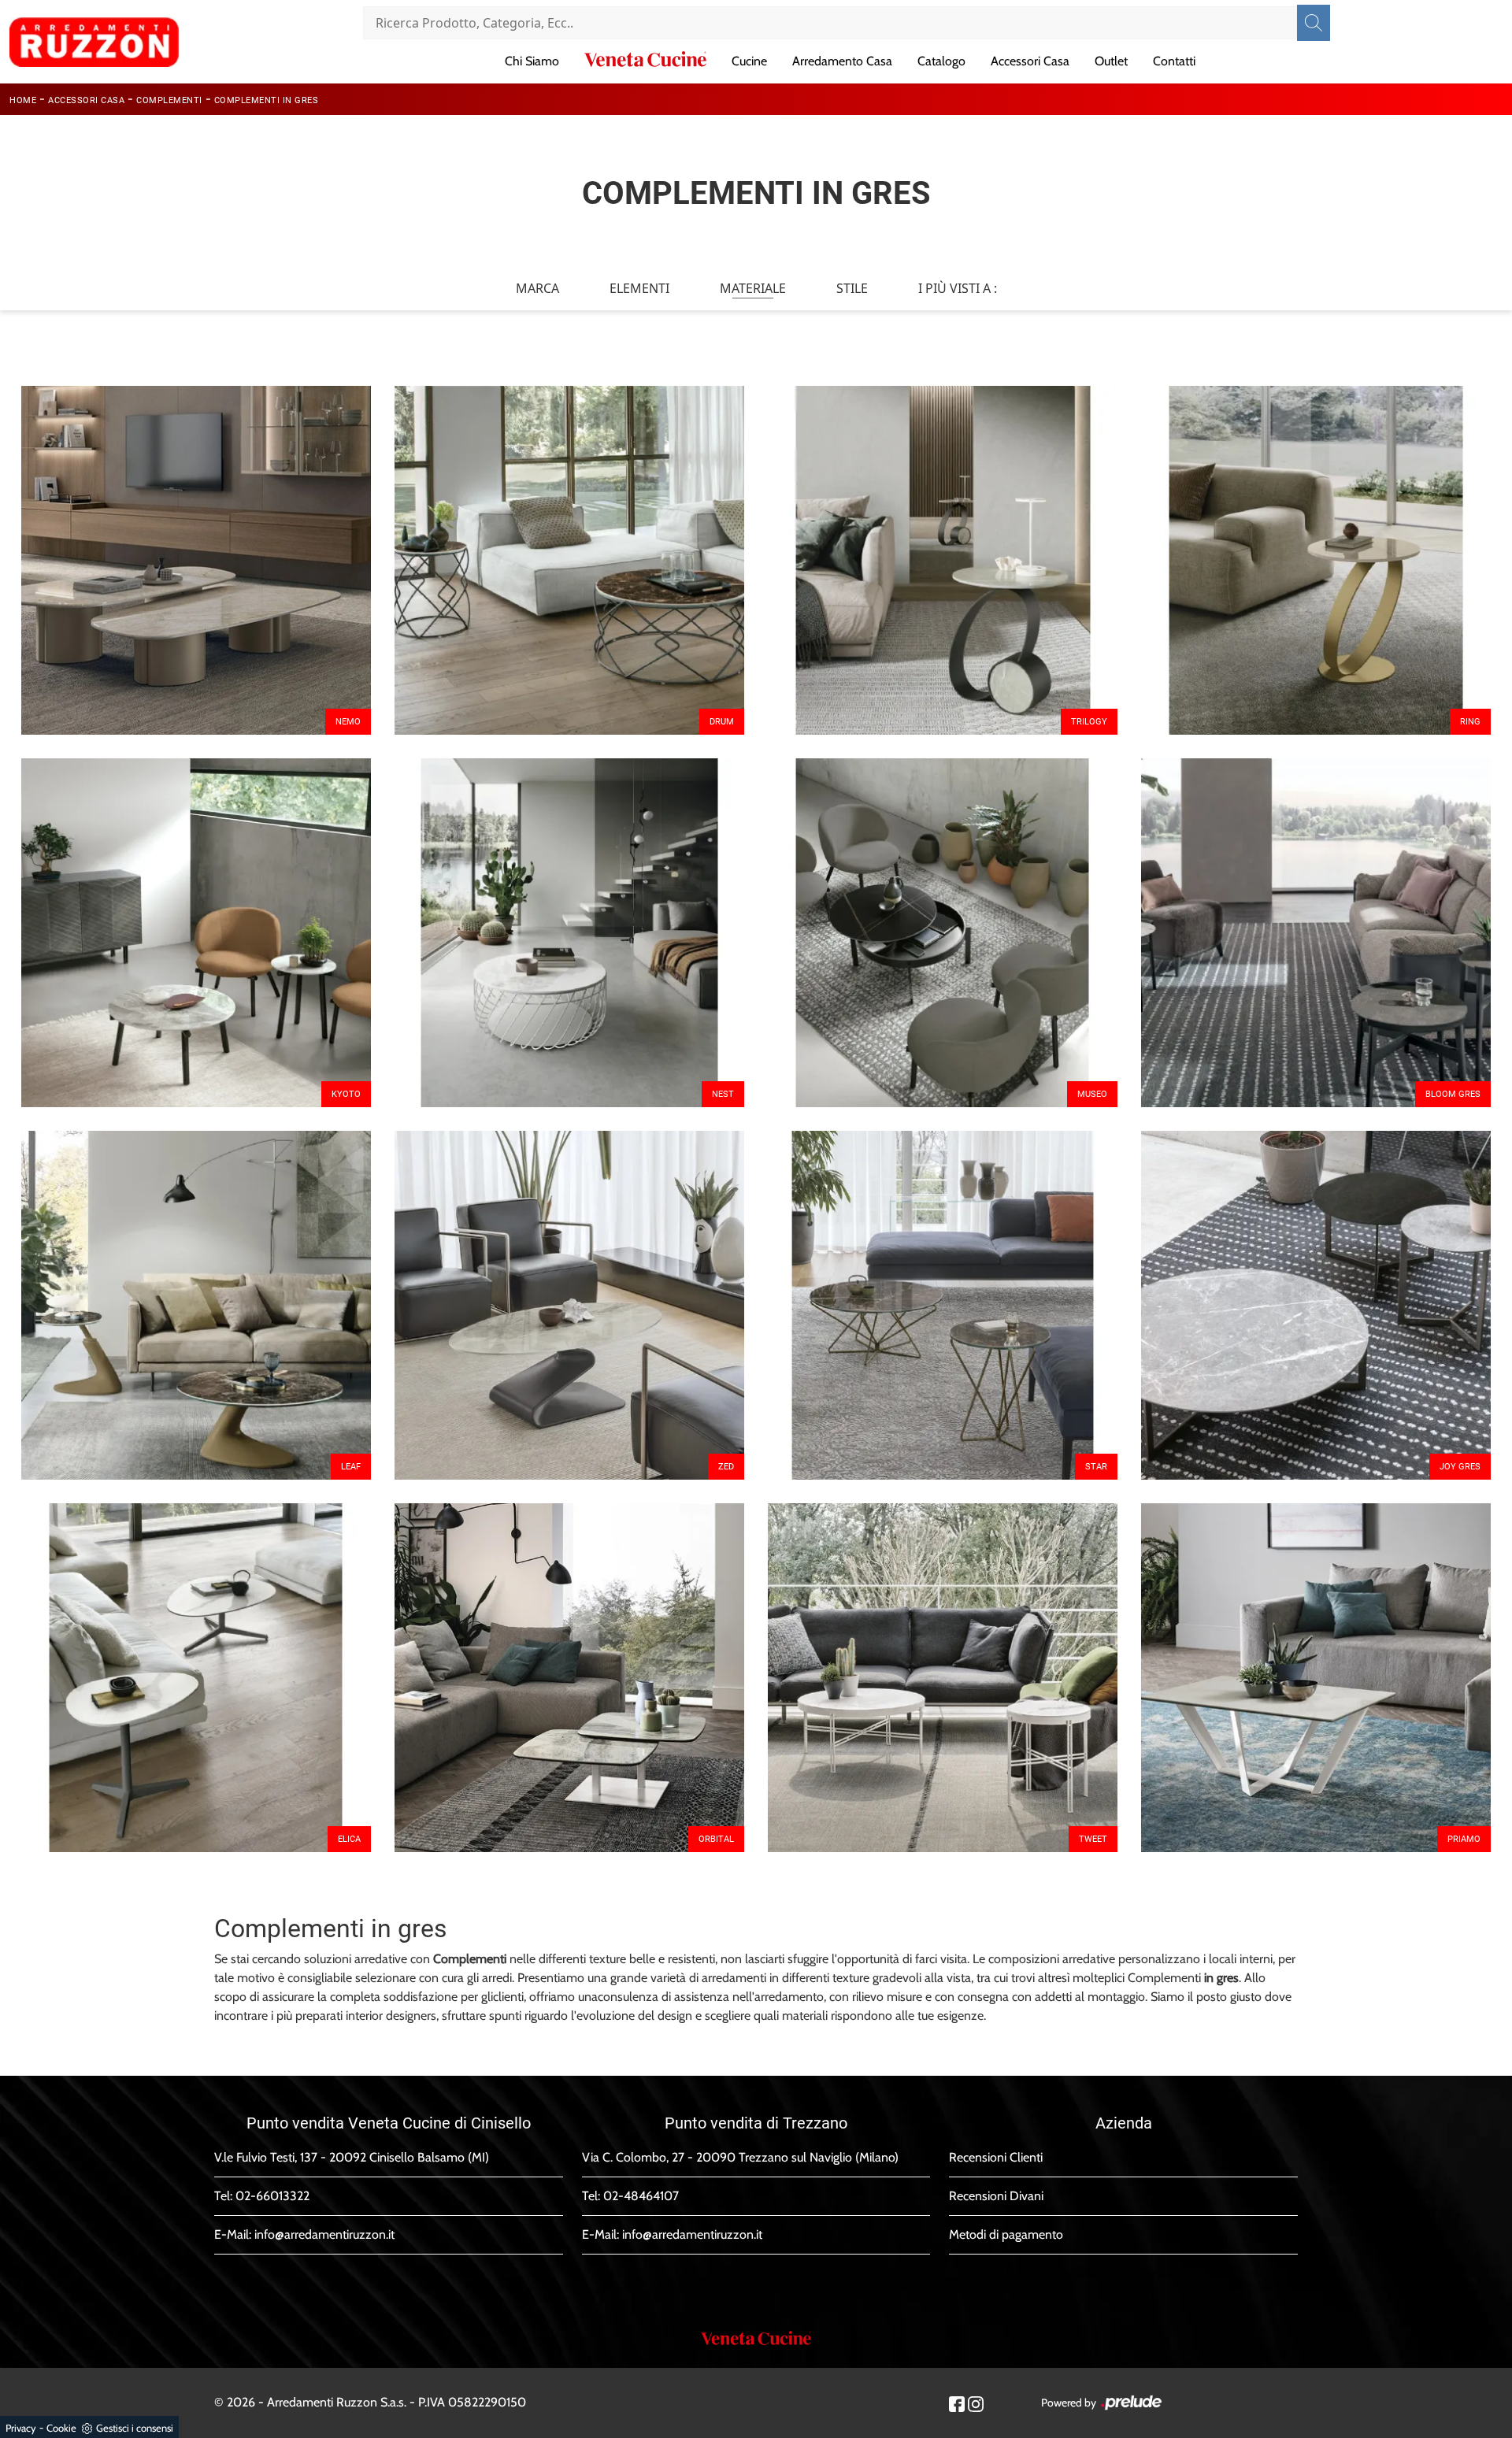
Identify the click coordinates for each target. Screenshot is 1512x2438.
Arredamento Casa (842, 61)
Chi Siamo (532, 61)
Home (23, 100)
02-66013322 (272, 2196)
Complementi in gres (267, 100)
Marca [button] (537, 288)
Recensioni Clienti (996, 2157)
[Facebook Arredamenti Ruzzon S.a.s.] (957, 2403)
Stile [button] (852, 288)
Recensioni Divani (996, 2196)
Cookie (61, 2428)
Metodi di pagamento (1006, 2234)
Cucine (749, 61)
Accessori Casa (1030, 61)
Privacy (21, 2428)
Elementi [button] (639, 288)
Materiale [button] (753, 288)
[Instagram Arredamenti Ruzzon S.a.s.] (976, 2403)
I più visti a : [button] (958, 288)
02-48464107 (641, 2196)
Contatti (1174, 61)
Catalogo (941, 61)
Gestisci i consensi (135, 2428)
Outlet (1111, 61)
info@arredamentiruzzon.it (324, 2234)
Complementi (169, 100)
